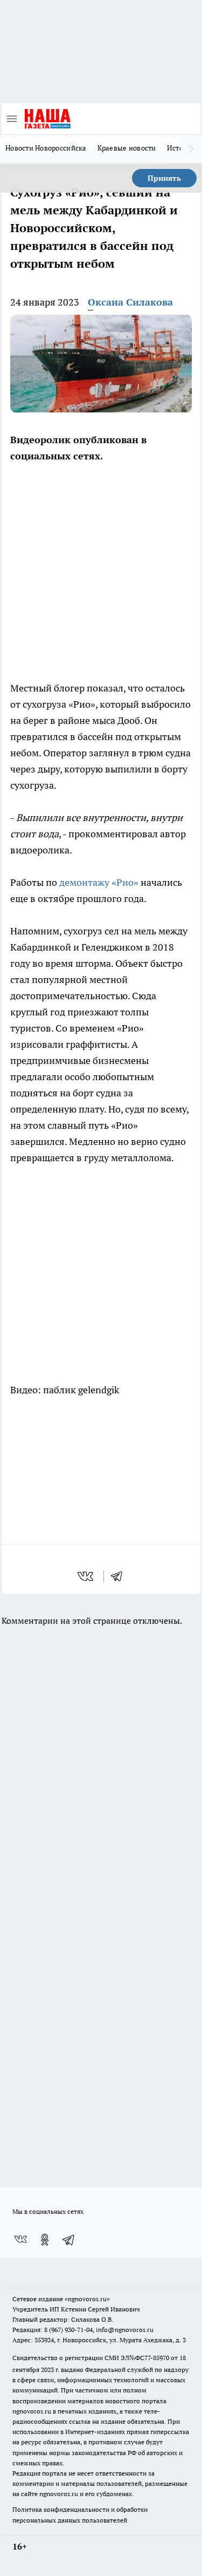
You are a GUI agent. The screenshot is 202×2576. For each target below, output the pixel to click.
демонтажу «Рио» (99, 882)
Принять (164, 178)
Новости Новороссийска (46, 148)
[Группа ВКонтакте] (20, 2240)
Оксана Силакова (130, 302)
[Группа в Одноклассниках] (45, 2240)
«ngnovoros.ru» (87, 2299)
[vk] (86, 1576)
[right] (191, 149)
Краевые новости (127, 148)
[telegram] (120, 1576)
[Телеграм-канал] (69, 2240)
